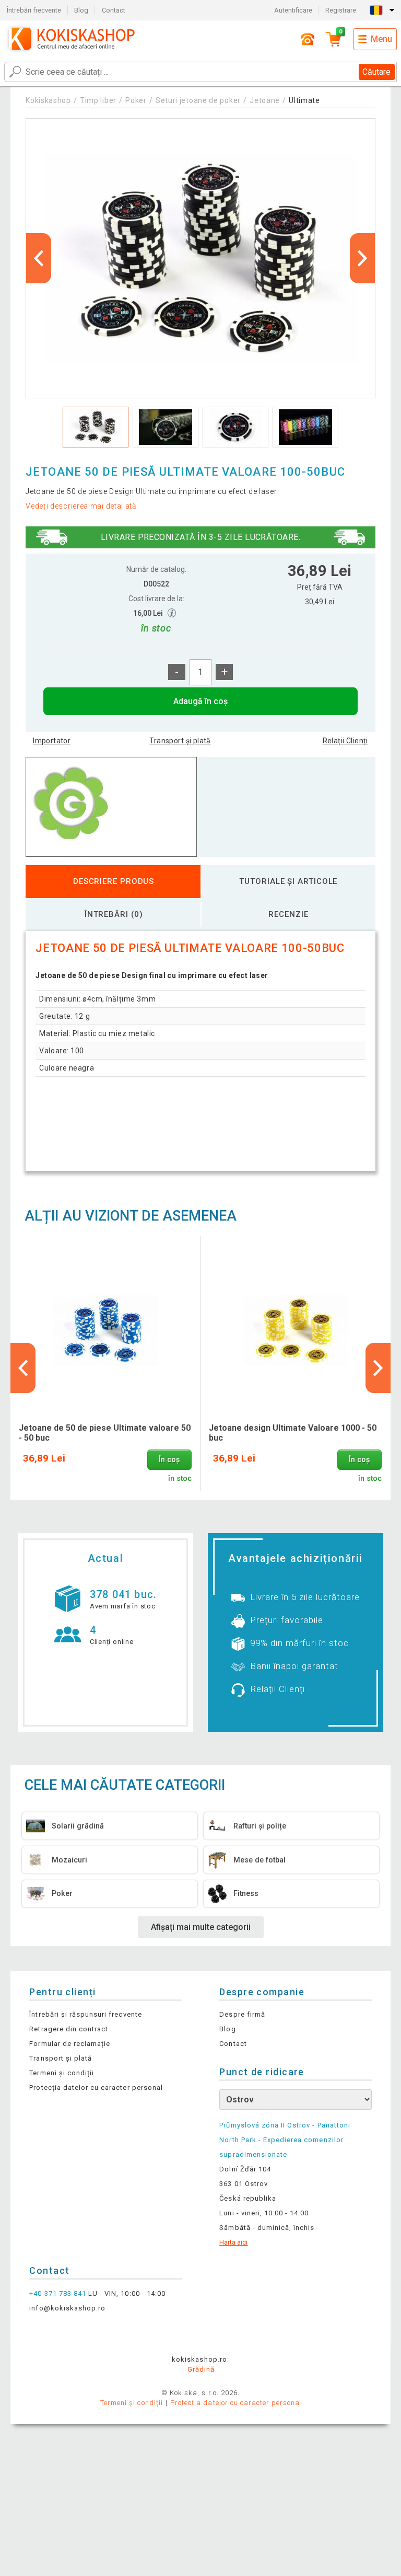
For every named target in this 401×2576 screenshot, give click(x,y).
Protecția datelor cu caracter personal (96, 2088)
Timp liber (98, 100)
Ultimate (304, 100)
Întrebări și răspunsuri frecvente (85, 2014)
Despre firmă (242, 2014)
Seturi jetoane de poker (198, 100)
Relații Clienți (345, 741)
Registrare (341, 10)
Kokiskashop (48, 100)
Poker (136, 100)
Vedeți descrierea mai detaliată (81, 506)
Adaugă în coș (200, 701)
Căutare (376, 72)
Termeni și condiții (62, 2073)
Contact (114, 10)
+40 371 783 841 (58, 2293)
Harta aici (233, 2242)
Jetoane (266, 100)
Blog (81, 10)
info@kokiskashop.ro (67, 2308)
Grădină (201, 2369)
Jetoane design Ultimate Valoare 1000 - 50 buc (293, 1433)
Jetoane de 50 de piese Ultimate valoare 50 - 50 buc (105, 1433)
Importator (52, 741)
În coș (169, 1460)
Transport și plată (180, 741)
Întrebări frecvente (34, 10)
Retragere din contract (69, 2029)
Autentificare (293, 10)
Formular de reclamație (70, 2044)
